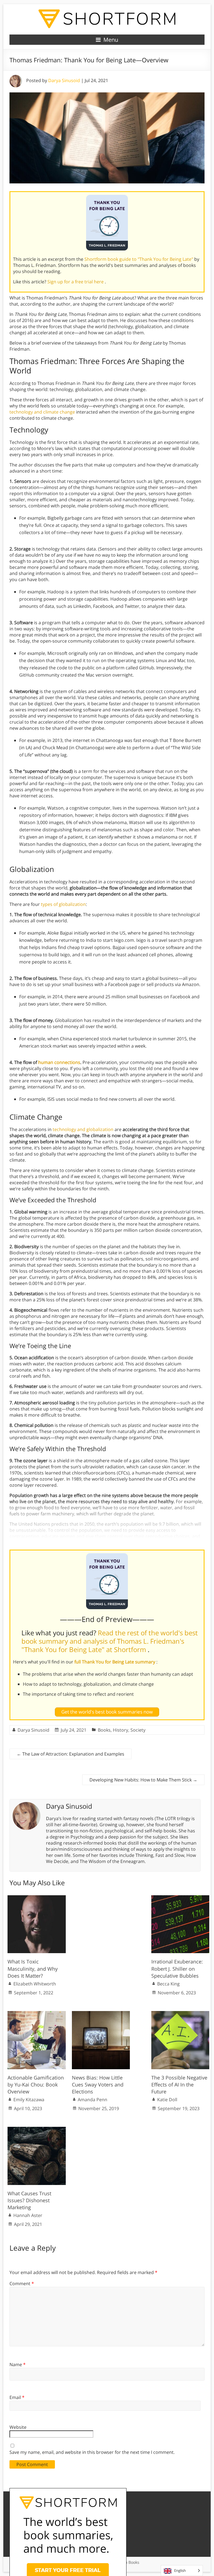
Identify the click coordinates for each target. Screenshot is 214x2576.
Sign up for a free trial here (76, 282)
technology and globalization (83, 1129)
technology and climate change (42, 412)
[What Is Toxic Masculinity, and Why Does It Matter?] (37, 1898)
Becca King (168, 1984)
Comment (22, 2284)
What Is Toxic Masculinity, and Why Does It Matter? (33, 1968)
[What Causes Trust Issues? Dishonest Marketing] (37, 2130)
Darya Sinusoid (64, 80)
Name (18, 2364)
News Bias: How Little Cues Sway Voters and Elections (98, 2085)
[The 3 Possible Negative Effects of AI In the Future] (180, 2014)
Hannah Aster (28, 2215)
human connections (59, 1062)
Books (104, 1730)
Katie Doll (167, 2100)
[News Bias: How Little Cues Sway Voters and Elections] (101, 2014)
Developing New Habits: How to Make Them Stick (143, 1780)
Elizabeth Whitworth (35, 1984)
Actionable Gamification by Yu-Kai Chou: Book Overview (36, 2085)
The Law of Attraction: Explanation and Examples (70, 1754)
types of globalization (63, 904)
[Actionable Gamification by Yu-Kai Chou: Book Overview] (37, 2014)
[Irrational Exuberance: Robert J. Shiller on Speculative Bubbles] (180, 1898)
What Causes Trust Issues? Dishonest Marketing (29, 2200)
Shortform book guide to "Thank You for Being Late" (139, 259)
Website (18, 2427)
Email (17, 2397)
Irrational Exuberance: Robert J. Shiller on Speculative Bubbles (177, 1968)
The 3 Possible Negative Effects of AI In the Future (179, 2085)
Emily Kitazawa (29, 2100)
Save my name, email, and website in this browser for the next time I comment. (92, 2452)
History (121, 1730)
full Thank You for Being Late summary (115, 1662)
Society (138, 1730)
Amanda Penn (93, 2100)
